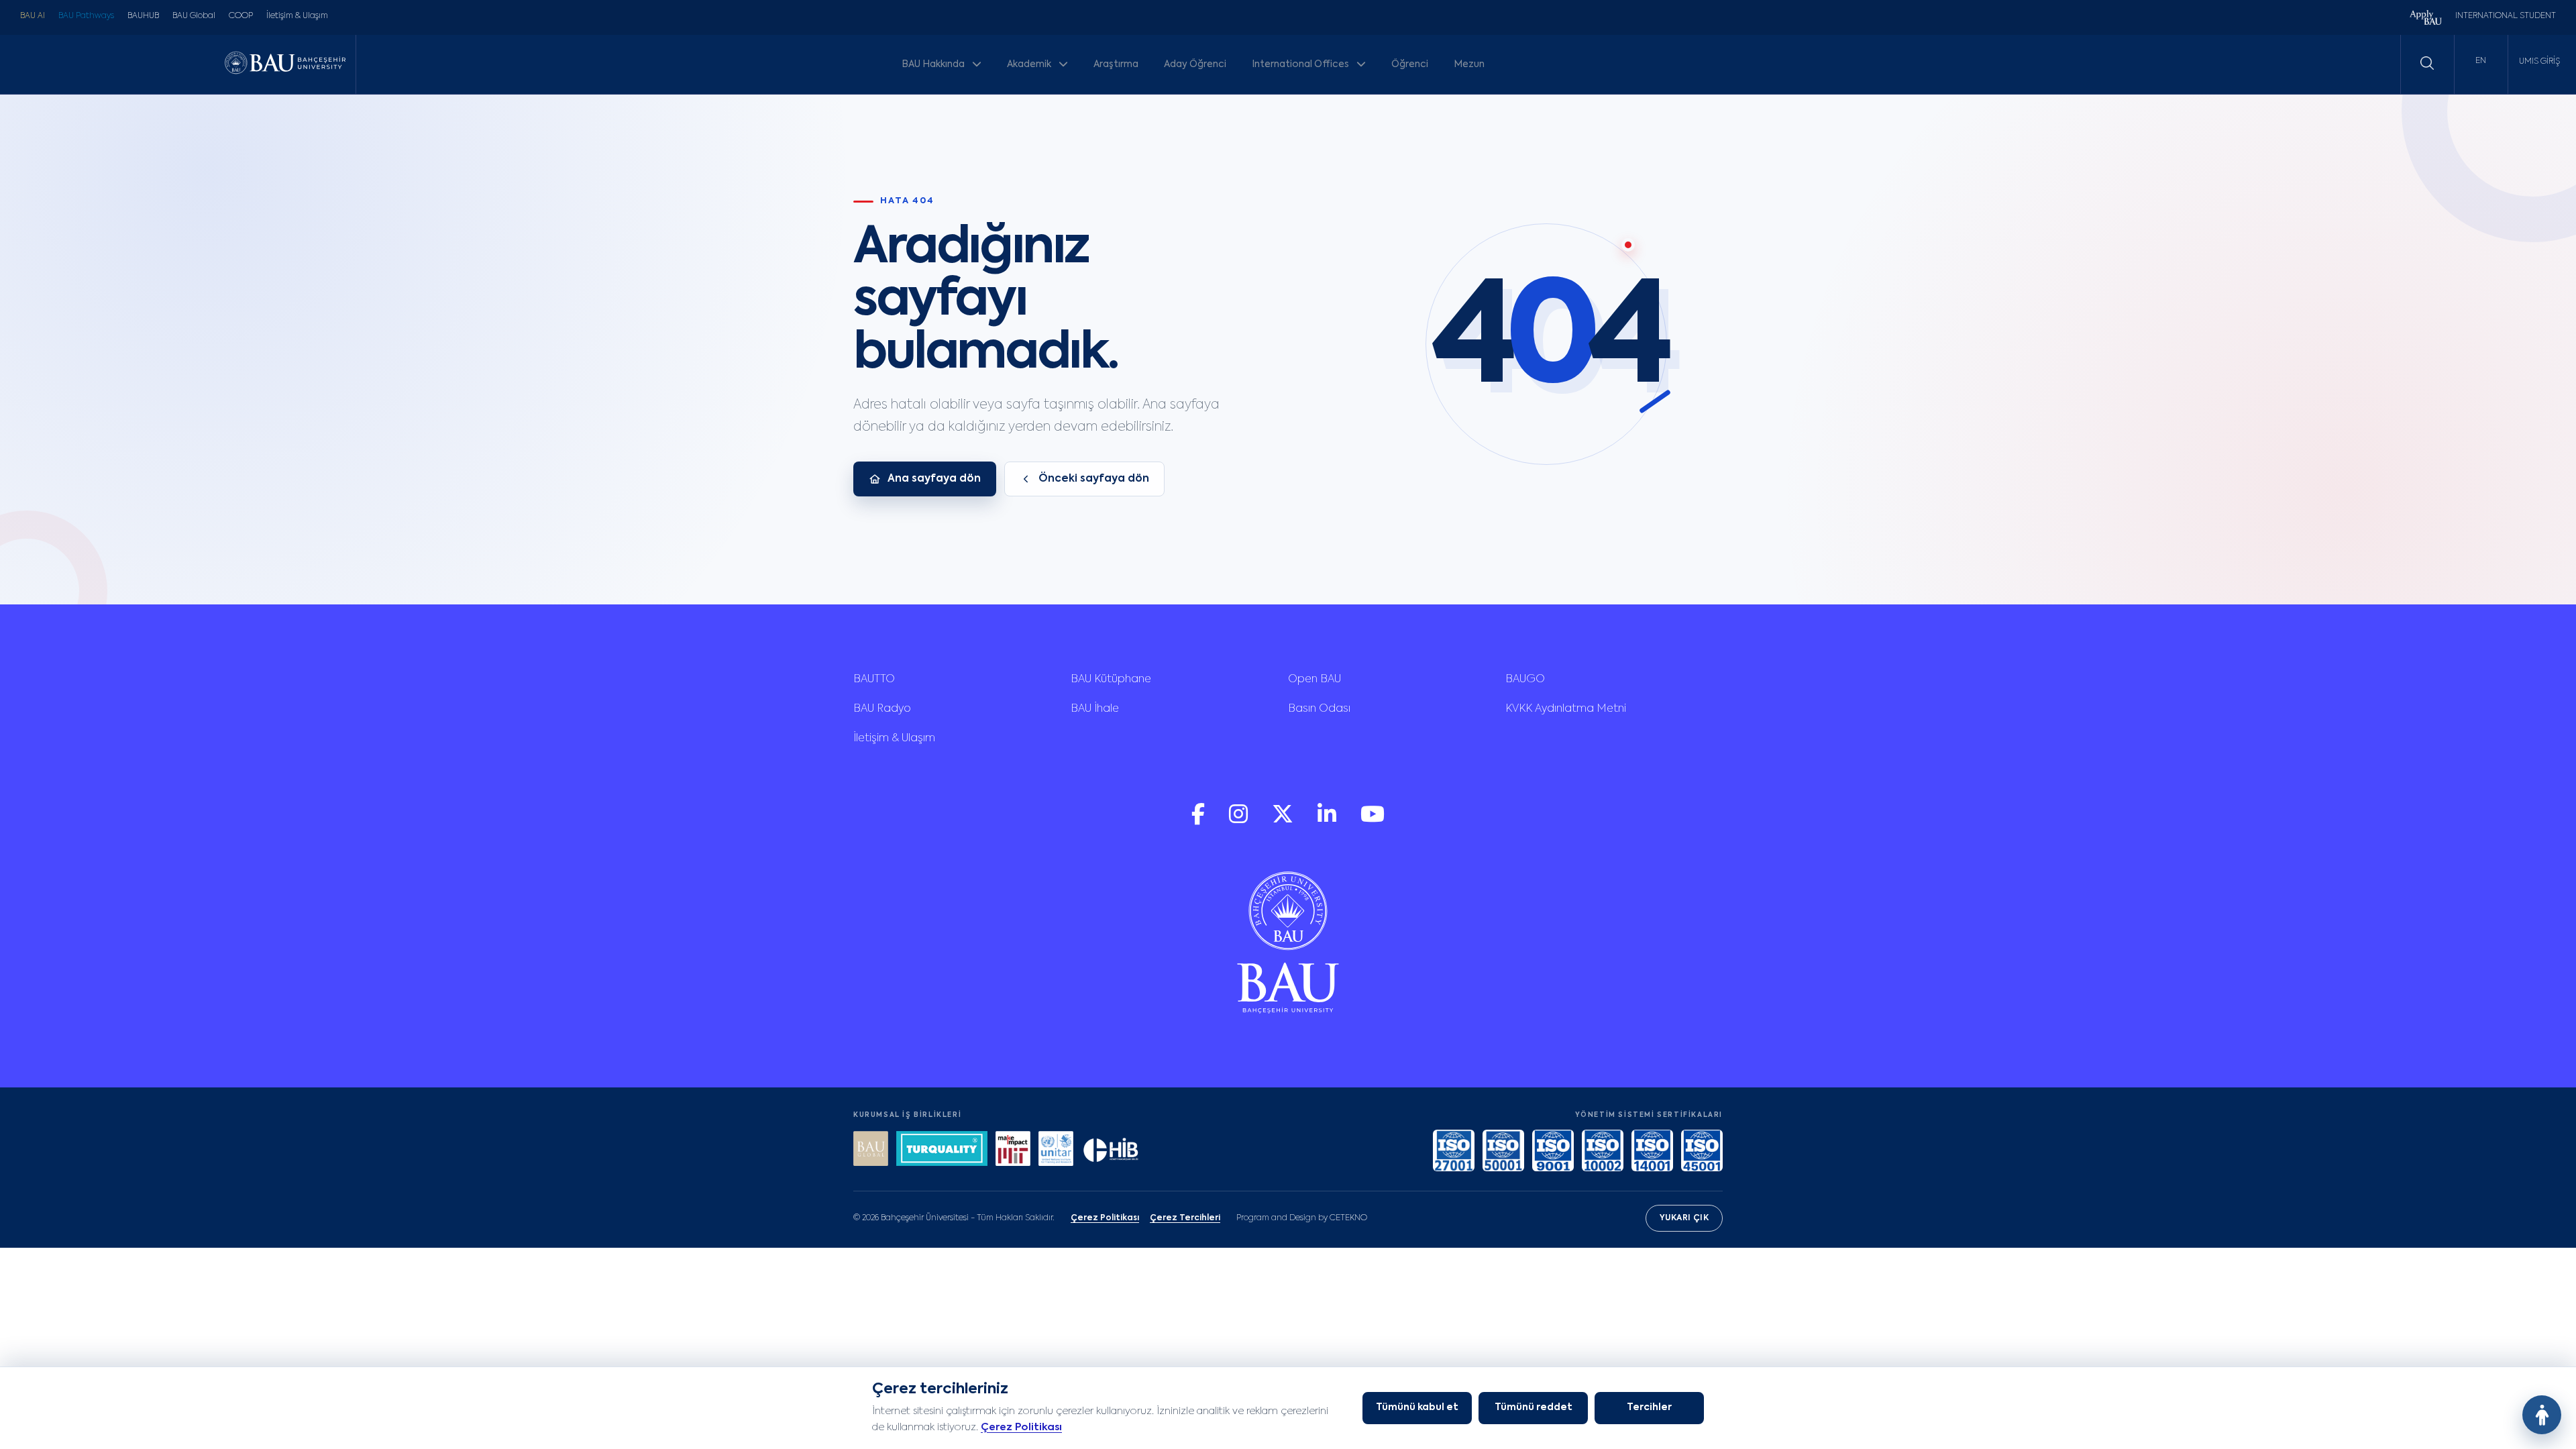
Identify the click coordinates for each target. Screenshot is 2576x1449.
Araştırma (1116, 64)
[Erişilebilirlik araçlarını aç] (2542, 1415)
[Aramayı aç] (2427, 63)
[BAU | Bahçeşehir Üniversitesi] (285, 64)
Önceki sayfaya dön (1094, 479)
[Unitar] (1056, 1150)
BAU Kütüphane (1111, 680)
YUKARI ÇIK (1684, 1218)
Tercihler (1649, 1407)
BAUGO (1525, 680)
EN (2481, 61)
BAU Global (194, 16)
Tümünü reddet (1534, 1407)
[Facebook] (1199, 821)
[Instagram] (1240, 821)
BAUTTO (874, 680)
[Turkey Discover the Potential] (942, 1150)
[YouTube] (1373, 821)
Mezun (1469, 64)
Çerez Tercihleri (1185, 1218)
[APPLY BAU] (2426, 19)
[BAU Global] (871, 1150)
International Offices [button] (1301, 64)
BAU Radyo (882, 709)
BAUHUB (143, 16)
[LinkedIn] (1328, 821)
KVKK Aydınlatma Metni (1566, 709)
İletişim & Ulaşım (297, 16)
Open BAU (1314, 680)
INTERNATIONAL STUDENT (2506, 16)
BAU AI (33, 16)
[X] (1284, 821)
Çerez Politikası (1021, 1427)
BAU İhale (1095, 709)
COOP (241, 16)
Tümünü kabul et (1417, 1407)
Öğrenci (1410, 64)
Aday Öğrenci (1195, 64)
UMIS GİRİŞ (2539, 62)
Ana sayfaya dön (934, 479)
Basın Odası (1319, 709)
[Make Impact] (1013, 1150)
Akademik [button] (1030, 64)
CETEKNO (1348, 1218)
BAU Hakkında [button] (934, 64)
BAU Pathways (86, 16)
